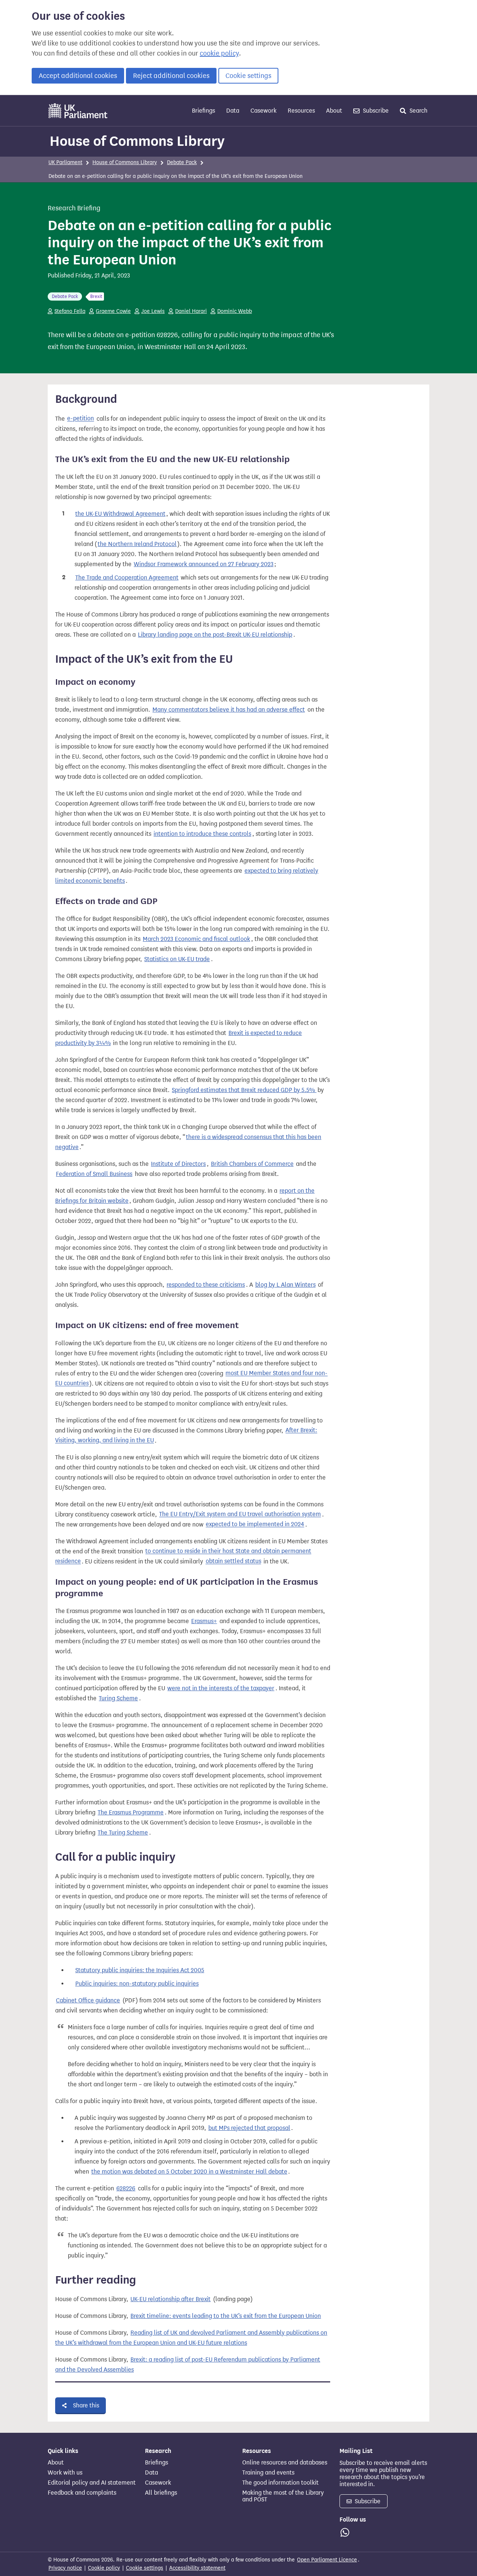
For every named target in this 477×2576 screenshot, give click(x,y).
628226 (126, 2188)
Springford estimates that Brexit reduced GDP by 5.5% (244, 1090)
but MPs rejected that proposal (249, 2128)
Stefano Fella (70, 311)
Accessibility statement (197, 2568)
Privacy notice (65, 2568)
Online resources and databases (285, 2463)
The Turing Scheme (123, 1833)
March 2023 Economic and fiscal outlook (196, 939)
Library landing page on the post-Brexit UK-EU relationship (215, 635)
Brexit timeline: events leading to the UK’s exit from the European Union (226, 2316)
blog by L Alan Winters (285, 1285)
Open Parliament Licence (327, 2560)
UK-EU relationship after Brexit (170, 2299)
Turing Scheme (118, 1698)
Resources (301, 111)
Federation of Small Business (94, 1174)
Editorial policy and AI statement (92, 2483)
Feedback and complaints (82, 2493)
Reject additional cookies (171, 76)
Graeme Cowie (113, 311)
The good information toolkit (280, 2483)
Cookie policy (104, 2568)
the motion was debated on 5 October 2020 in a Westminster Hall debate (189, 2172)
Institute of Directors (178, 1164)
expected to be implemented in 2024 (255, 1524)
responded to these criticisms (206, 1285)
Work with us (65, 2473)
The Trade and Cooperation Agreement (127, 578)
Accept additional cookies (78, 76)
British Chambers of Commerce (252, 1164)
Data (233, 111)
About (334, 111)
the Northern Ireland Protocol (137, 544)
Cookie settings (248, 76)
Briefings (203, 111)
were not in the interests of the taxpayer (221, 1688)
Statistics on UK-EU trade (177, 959)
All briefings (161, 2493)
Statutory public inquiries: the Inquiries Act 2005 (140, 1970)
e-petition (80, 419)
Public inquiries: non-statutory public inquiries (137, 1984)
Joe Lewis (153, 311)
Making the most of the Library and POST (283, 2496)
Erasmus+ (204, 1621)
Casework (263, 111)
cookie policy (219, 53)
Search (418, 111)
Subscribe (375, 111)
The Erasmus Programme (131, 1812)
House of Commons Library (137, 141)
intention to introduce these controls (202, 834)
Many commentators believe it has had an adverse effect (229, 710)
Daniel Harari (191, 311)
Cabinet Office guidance (88, 2000)
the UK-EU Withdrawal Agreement (120, 514)
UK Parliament (65, 162)
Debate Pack (182, 162)
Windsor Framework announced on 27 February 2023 (204, 564)
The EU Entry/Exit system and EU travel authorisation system (240, 1514)
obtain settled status (233, 1561)
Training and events (268, 2473)
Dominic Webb (235, 311)
